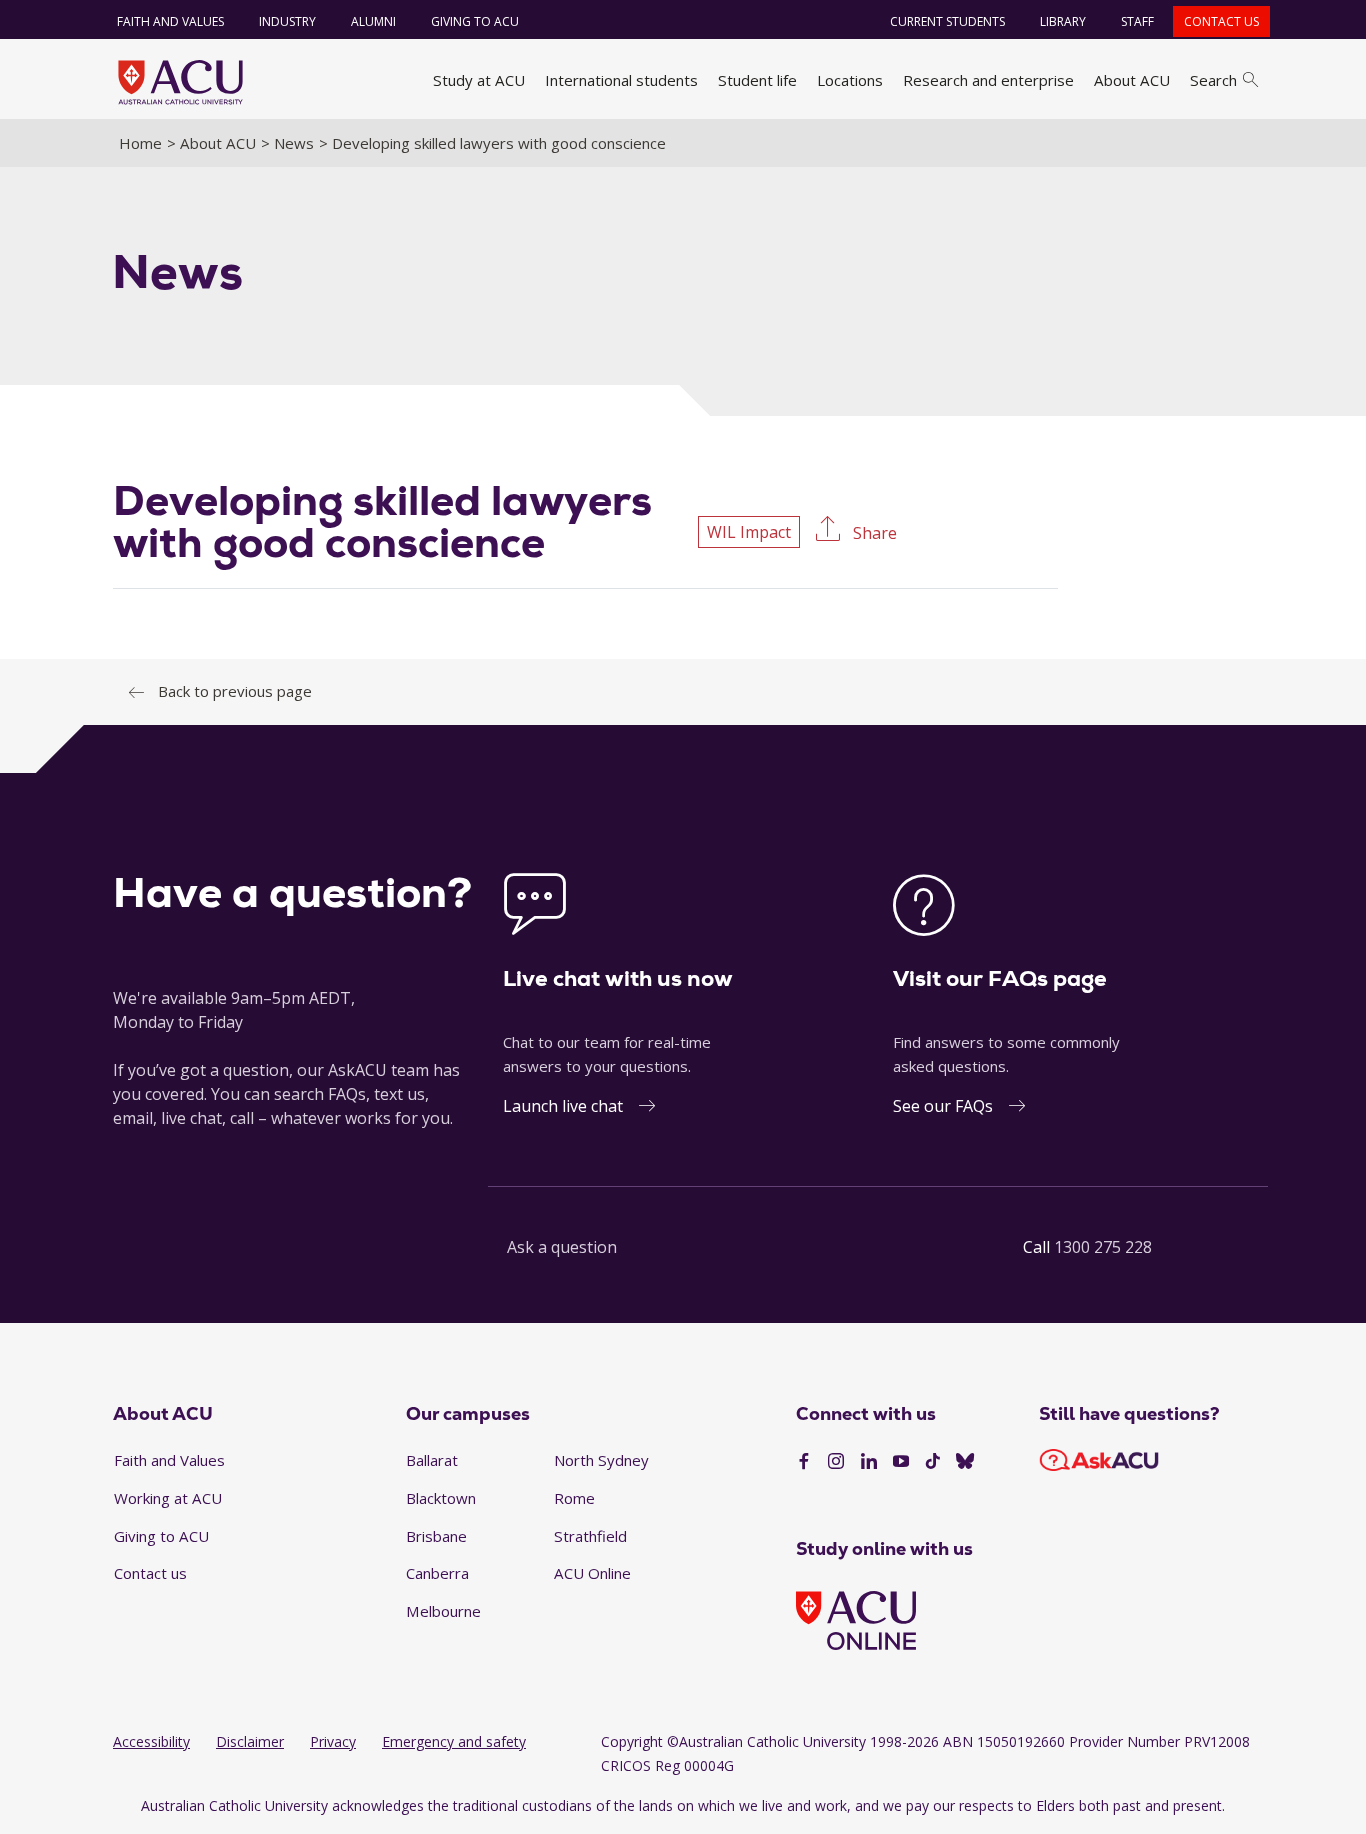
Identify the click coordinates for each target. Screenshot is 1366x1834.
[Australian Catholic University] (965, 1462)
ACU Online (592, 1573)
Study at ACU (479, 80)
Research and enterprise (988, 80)
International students (621, 80)
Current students (947, 21)
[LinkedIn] (869, 1462)
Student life (757, 80)
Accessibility (151, 1741)
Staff (1137, 21)
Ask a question (562, 1247)
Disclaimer (250, 1741)
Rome (574, 1498)
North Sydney (601, 1460)
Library (1063, 21)
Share (873, 533)
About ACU (1132, 80)
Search (1213, 80)
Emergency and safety (454, 1741)
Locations (850, 80)
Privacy (333, 1741)
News (294, 143)
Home (140, 143)
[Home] (180, 82)
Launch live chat (563, 1106)
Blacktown (441, 1498)
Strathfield (590, 1536)
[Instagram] (836, 1462)
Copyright (632, 1741)
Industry (287, 21)
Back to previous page (235, 691)
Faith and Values (170, 21)
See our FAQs (943, 1106)
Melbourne (443, 1611)
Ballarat (432, 1460)
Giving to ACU (475, 21)
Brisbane (436, 1536)
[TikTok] (933, 1462)
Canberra (437, 1573)
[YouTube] (901, 1462)
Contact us (1221, 21)
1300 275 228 (1103, 1247)
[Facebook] (804, 1462)
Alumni (373, 21)
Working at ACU (168, 1498)
